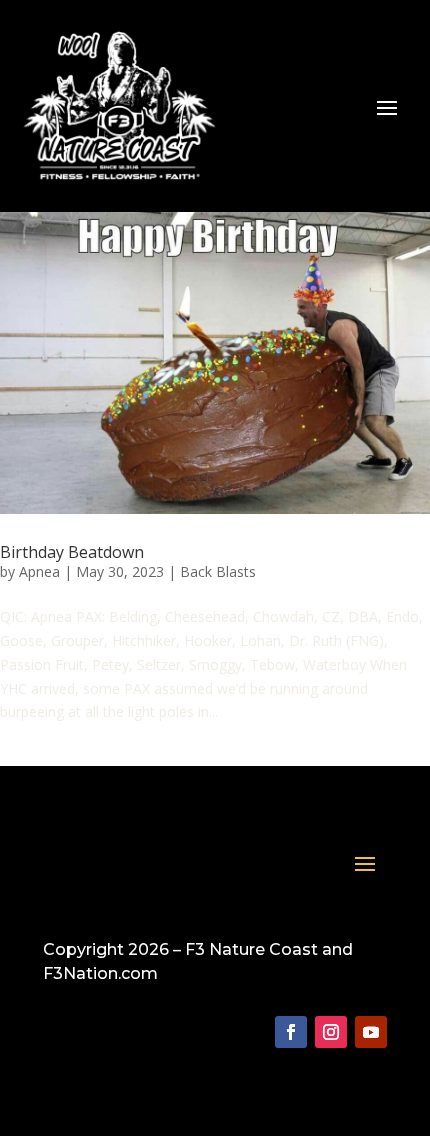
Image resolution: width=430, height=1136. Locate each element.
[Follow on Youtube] (371, 1032)
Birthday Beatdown (72, 552)
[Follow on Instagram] (331, 1032)
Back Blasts (218, 571)
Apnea (39, 571)
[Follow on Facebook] (291, 1032)
